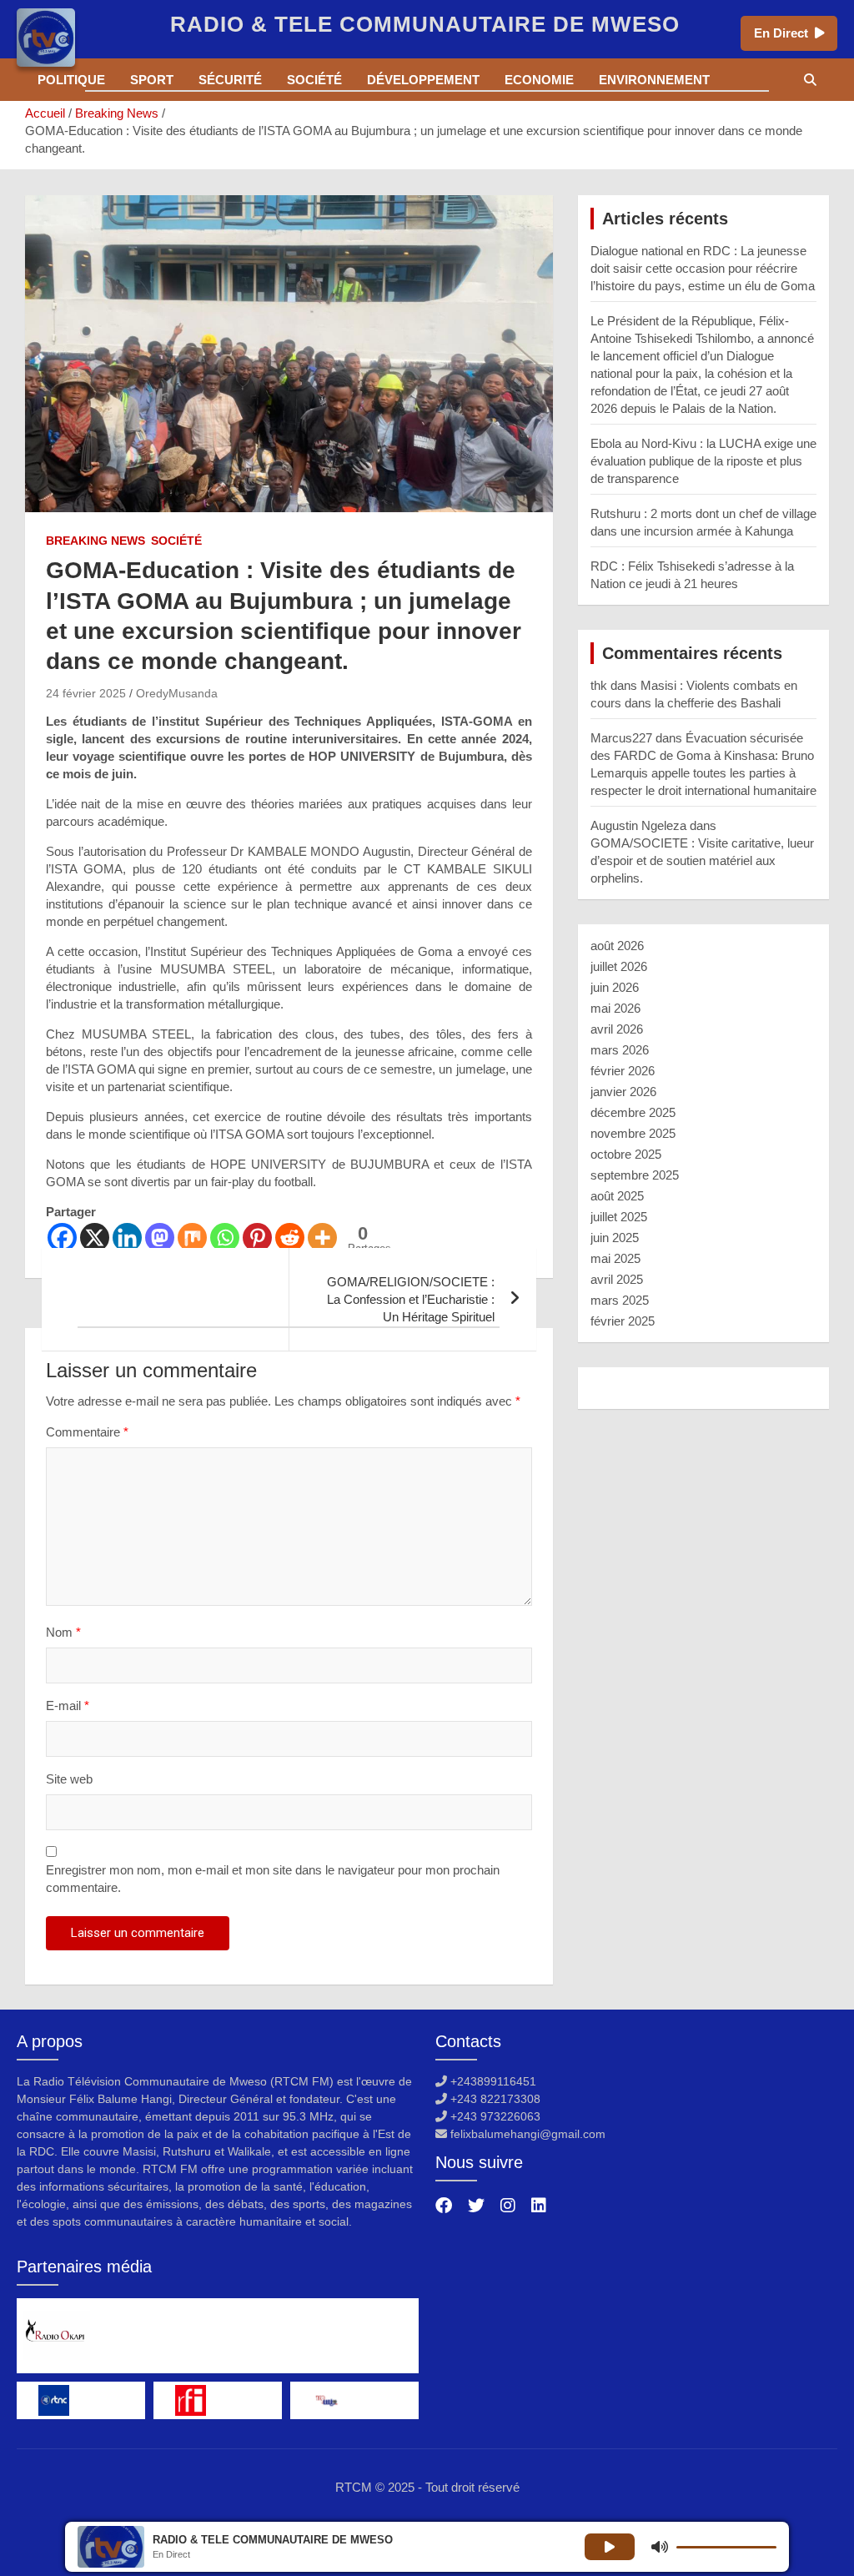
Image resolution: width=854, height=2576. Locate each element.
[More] (322, 1238)
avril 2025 (617, 1279)
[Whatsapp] (225, 1238)
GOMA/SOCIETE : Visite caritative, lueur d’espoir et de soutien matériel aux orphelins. (702, 860)
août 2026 (617, 946)
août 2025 (617, 1196)
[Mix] (192, 1238)
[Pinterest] (257, 1238)
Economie (539, 80)
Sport (152, 80)
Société (314, 80)
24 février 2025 (86, 693)
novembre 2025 (633, 1133)
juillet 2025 (619, 1217)
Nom (63, 1632)
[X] (95, 1238)
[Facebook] (62, 1238)
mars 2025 (620, 1300)
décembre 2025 (633, 1112)
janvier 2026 (623, 1092)
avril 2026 (617, 1029)
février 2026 (623, 1071)
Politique (71, 80)
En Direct (781, 33)
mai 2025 (615, 1258)
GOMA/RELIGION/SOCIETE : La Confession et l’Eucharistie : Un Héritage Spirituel (411, 1299)
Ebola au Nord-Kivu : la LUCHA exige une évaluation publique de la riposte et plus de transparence (703, 461)
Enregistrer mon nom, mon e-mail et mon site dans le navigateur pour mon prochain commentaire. (273, 1879)
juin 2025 (615, 1238)
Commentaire (87, 1432)
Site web (69, 1779)
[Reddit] (290, 1238)
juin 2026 (615, 987)
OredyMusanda (177, 693)
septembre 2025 (635, 1175)
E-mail (68, 1706)
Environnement (654, 80)
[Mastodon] (160, 1238)
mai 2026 (615, 1008)
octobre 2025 (626, 1154)
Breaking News (95, 541)
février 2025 (623, 1321)
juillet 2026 (619, 966)
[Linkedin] (127, 1238)
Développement (423, 80)
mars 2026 (620, 1050)
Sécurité (230, 80)
